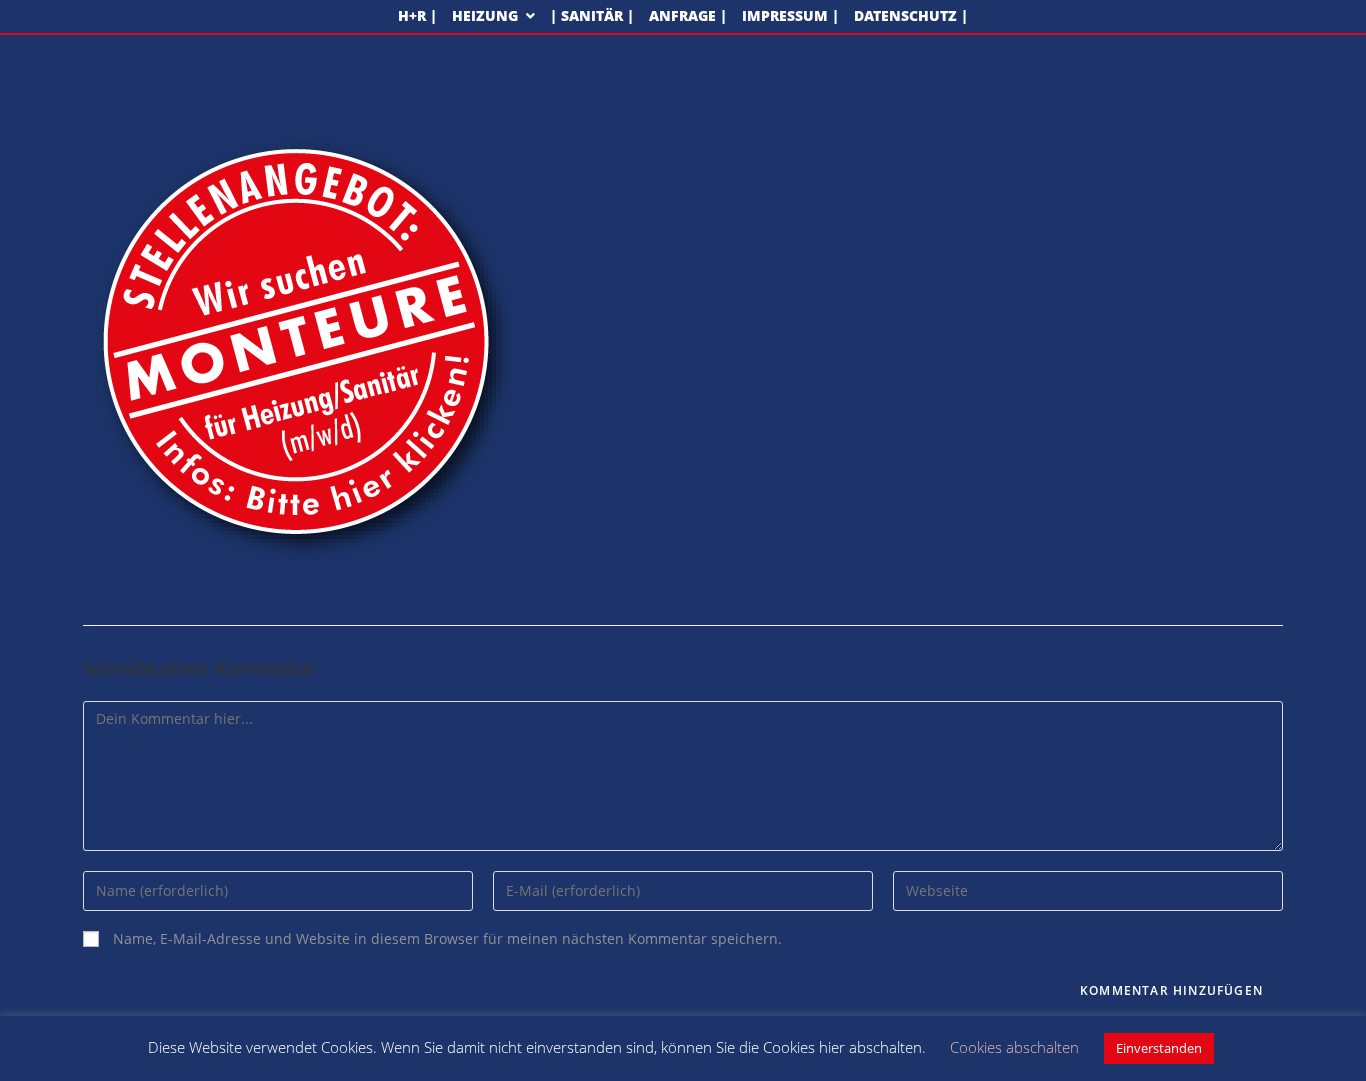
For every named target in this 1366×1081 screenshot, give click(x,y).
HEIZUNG (487, 16)
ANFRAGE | (688, 16)
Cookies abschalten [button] (1014, 1047)
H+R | (417, 16)
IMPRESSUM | (790, 16)
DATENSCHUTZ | (911, 16)
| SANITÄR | (592, 16)
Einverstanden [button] (1159, 1048)
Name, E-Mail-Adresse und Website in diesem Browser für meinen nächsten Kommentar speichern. (447, 939)
